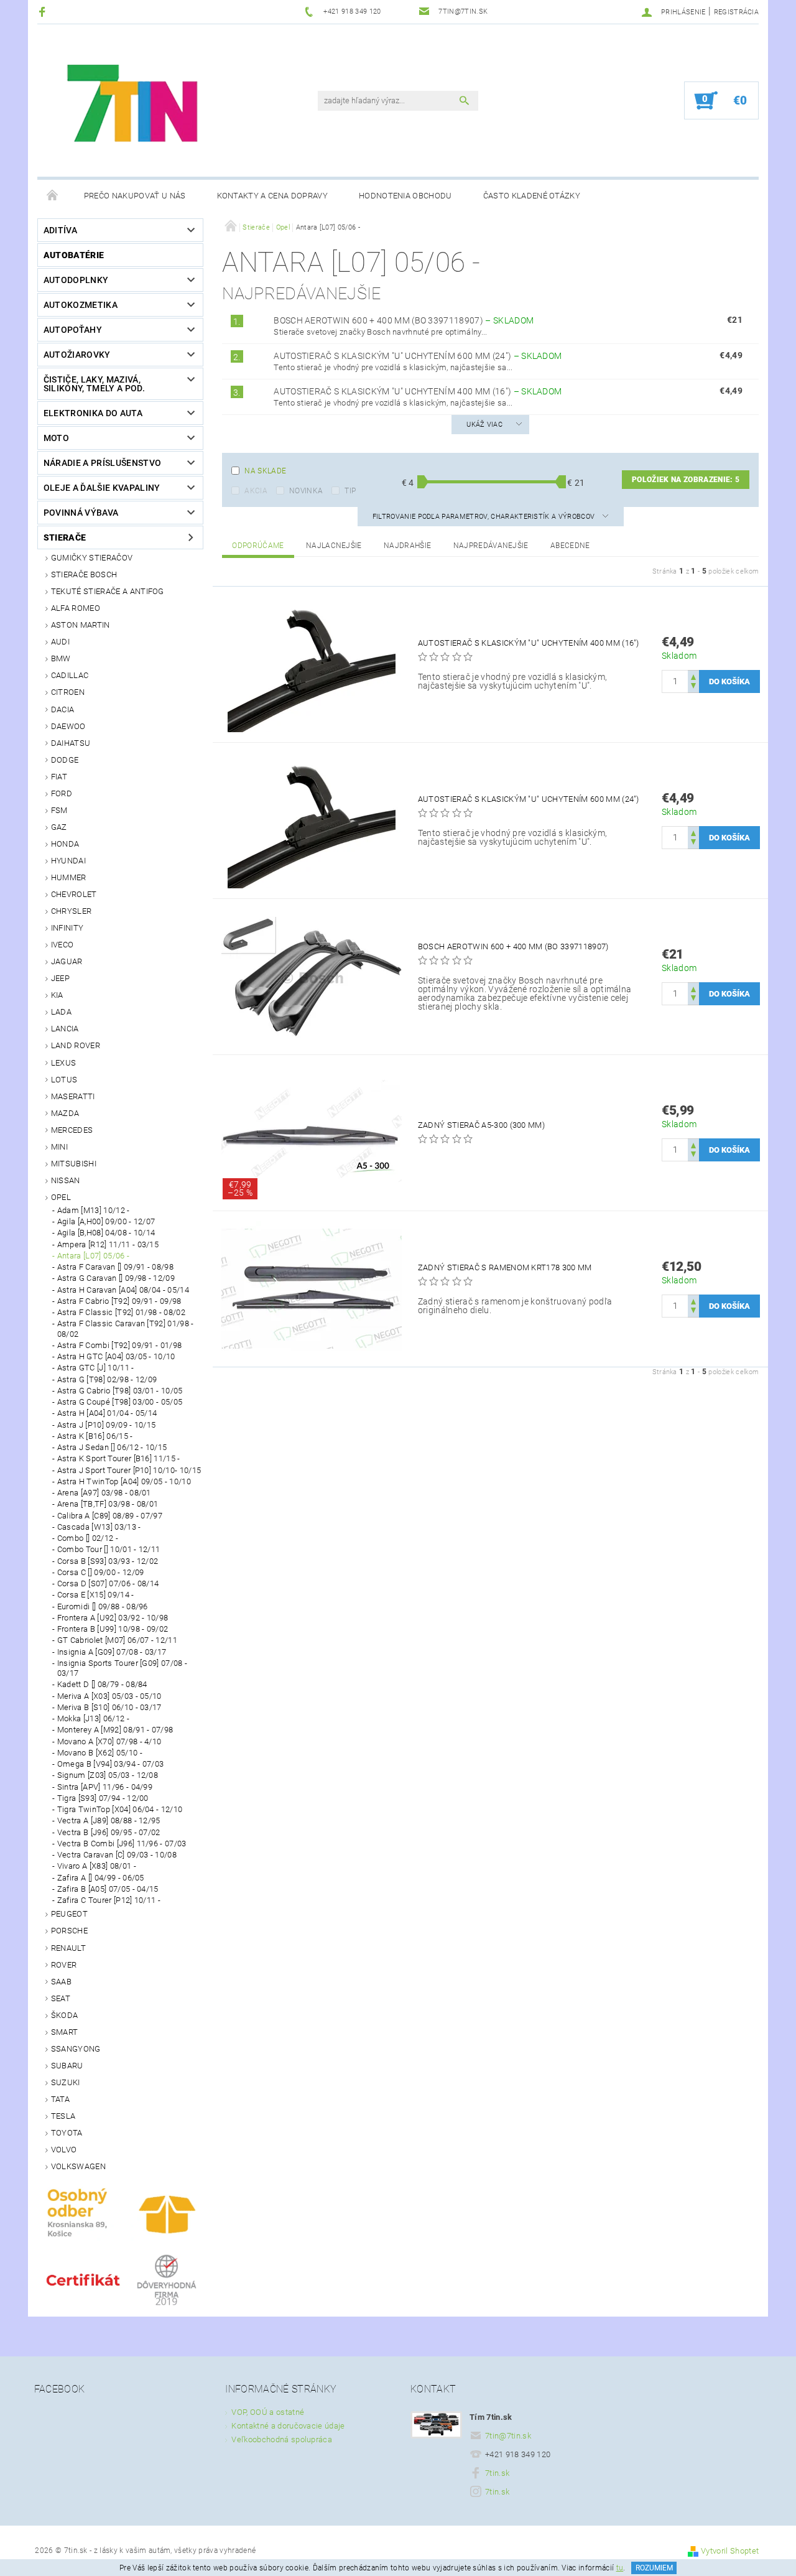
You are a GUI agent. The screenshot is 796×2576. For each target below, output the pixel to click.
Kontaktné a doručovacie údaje (288, 2426)
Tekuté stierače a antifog (108, 591)
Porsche (69, 1931)
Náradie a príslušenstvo (102, 463)
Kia (57, 995)
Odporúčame (258, 546)
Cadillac (70, 675)
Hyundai (68, 861)
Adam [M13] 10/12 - (94, 1210)
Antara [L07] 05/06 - (93, 1256)
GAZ (59, 827)
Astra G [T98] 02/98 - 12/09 (107, 1379)
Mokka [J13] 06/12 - (93, 1718)
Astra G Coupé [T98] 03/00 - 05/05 (120, 1402)
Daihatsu (71, 743)
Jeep (60, 978)
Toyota (67, 2133)
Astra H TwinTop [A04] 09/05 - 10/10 (124, 1481)
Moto (56, 438)
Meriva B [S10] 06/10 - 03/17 (109, 1707)
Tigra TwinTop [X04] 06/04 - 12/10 (120, 1809)
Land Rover (76, 1045)
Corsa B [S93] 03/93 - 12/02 (108, 1561)
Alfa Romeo (76, 608)
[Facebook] (44, 12)
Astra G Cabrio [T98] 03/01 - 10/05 (120, 1391)
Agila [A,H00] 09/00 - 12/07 (106, 1221)
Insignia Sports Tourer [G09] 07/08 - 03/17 (123, 1668)
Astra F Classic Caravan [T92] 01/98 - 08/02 (126, 1328)
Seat (61, 1998)
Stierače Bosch (84, 574)
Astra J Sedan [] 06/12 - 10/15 (112, 1447)
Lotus (64, 1080)
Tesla (63, 2116)
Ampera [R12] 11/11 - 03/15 (108, 1244)
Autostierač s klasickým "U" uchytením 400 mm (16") (418, 391)
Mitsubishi (74, 1164)
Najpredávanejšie (491, 546)
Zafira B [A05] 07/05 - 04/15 (108, 1889)
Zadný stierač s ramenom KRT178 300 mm (505, 1267)
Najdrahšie (407, 546)
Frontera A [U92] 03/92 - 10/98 (113, 1618)
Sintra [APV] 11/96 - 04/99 (105, 1787)
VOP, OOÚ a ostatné (268, 2412)
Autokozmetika (81, 305)
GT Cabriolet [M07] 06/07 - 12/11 (117, 1640)
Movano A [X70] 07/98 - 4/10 (109, 1741)
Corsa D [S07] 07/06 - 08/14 (108, 1583)
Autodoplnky (76, 280)
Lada (61, 1012)
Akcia (256, 491)
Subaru (67, 2066)
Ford (62, 793)
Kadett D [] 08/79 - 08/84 (102, 1684)
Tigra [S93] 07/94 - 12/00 (103, 1798)
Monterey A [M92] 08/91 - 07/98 (115, 1730)
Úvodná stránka (53, 196)
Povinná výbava (81, 513)
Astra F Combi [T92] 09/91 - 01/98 (120, 1345)
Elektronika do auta (93, 413)
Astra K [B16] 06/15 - (95, 1436)
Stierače (65, 537)
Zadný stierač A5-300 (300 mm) (481, 1125)
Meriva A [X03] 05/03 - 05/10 (109, 1696)
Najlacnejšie (334, 546)
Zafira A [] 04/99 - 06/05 (101, 1878)
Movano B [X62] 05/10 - (100, 1753)
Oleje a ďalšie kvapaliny (102, 488)
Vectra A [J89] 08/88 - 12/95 (109, 1820)
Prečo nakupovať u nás (135, 196)
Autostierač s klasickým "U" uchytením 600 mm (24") (418, 356)
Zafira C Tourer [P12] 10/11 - (109, 1900)
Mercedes (72, 1130)
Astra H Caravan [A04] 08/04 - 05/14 (123, 1290)
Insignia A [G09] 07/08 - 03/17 (112, 1652)
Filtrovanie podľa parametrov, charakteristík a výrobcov (485, 517)
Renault (68, 1948)
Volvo (64, 2150)
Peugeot (69, 1914)
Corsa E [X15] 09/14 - (96, 1595)
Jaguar (67, 961)
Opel (61, 1197)
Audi (60, 642)
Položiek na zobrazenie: (686, 480)
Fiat (59, 777)
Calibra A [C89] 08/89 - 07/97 (110, 1516)
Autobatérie (74, 255)
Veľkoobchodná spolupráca (282, 2439)
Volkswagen (78, 2166)
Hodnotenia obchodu (405, 196)
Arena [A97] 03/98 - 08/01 (104, 1493)
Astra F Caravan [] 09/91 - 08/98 (115, 1267)
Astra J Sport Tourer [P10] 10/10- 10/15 (129, 1470)
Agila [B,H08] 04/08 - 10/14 (106, 1233)
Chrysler (72, 911)
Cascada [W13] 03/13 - (99, 1527)
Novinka (306, 491)
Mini (59, 1147)
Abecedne (570, 546)
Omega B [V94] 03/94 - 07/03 (111, 1764)
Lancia (65, 1029)
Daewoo (68, 726)
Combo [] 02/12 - (88, 1538)
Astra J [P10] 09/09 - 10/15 (107, 1425)
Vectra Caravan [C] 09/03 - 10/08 (117, 1855)
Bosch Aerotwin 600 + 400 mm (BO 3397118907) (404, 320)
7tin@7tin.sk (508, 2436)
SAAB (61, 1982)
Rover (64, 1965)
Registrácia (737, 12)
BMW (61, 658)
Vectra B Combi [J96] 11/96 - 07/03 (122, 1844)
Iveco (62, 945)
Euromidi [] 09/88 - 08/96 (103, 1607)
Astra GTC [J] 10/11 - (96, 1368)
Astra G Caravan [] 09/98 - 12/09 (116, 1278)
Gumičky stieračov (92, 558)
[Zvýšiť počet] (693, 676)
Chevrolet (74, 894)
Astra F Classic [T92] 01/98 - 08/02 (121, 1312)
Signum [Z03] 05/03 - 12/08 (108, 1775)
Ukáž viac (484, 425)
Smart (65, 2032)
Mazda (65, 1113)
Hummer (69, 877)
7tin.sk (497, 2473)
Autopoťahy (73, 330)
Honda (65, 844)
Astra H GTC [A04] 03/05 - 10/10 (116, 1356)
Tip (350, 491)
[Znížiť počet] (693, 687)
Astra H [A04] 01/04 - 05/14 (107, 1413)
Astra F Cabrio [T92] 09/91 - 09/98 (119, 1301)
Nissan (66, 1180)
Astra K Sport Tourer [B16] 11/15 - (119, 1458)
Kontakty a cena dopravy (272, 196)
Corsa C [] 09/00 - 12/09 (101, 1572)
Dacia (63, 709)
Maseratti (73, 1096)
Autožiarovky (77, 355)
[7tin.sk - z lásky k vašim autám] (134, 107)
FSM (59, 810)
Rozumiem (654, 2568)
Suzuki (66, 2082)
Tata (60, 2099)
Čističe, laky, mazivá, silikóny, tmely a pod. (94, 384)
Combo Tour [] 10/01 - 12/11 (109, 1549)
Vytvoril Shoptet (730, 2551)
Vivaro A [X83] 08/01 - (97, 1866)
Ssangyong (76, 2049)
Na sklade (265, 471)
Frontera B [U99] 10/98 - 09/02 (113, 1629)
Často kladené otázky (532, 196)
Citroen (68, 692)
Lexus (64, 1063)
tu (620, 2568)
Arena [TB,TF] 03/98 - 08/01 (108, 1504)
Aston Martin (81, 625)
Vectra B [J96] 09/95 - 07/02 (109, 1832)
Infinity (67, 928)
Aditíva (60, 230)
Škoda (65, 2015)
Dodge (65, 760)
